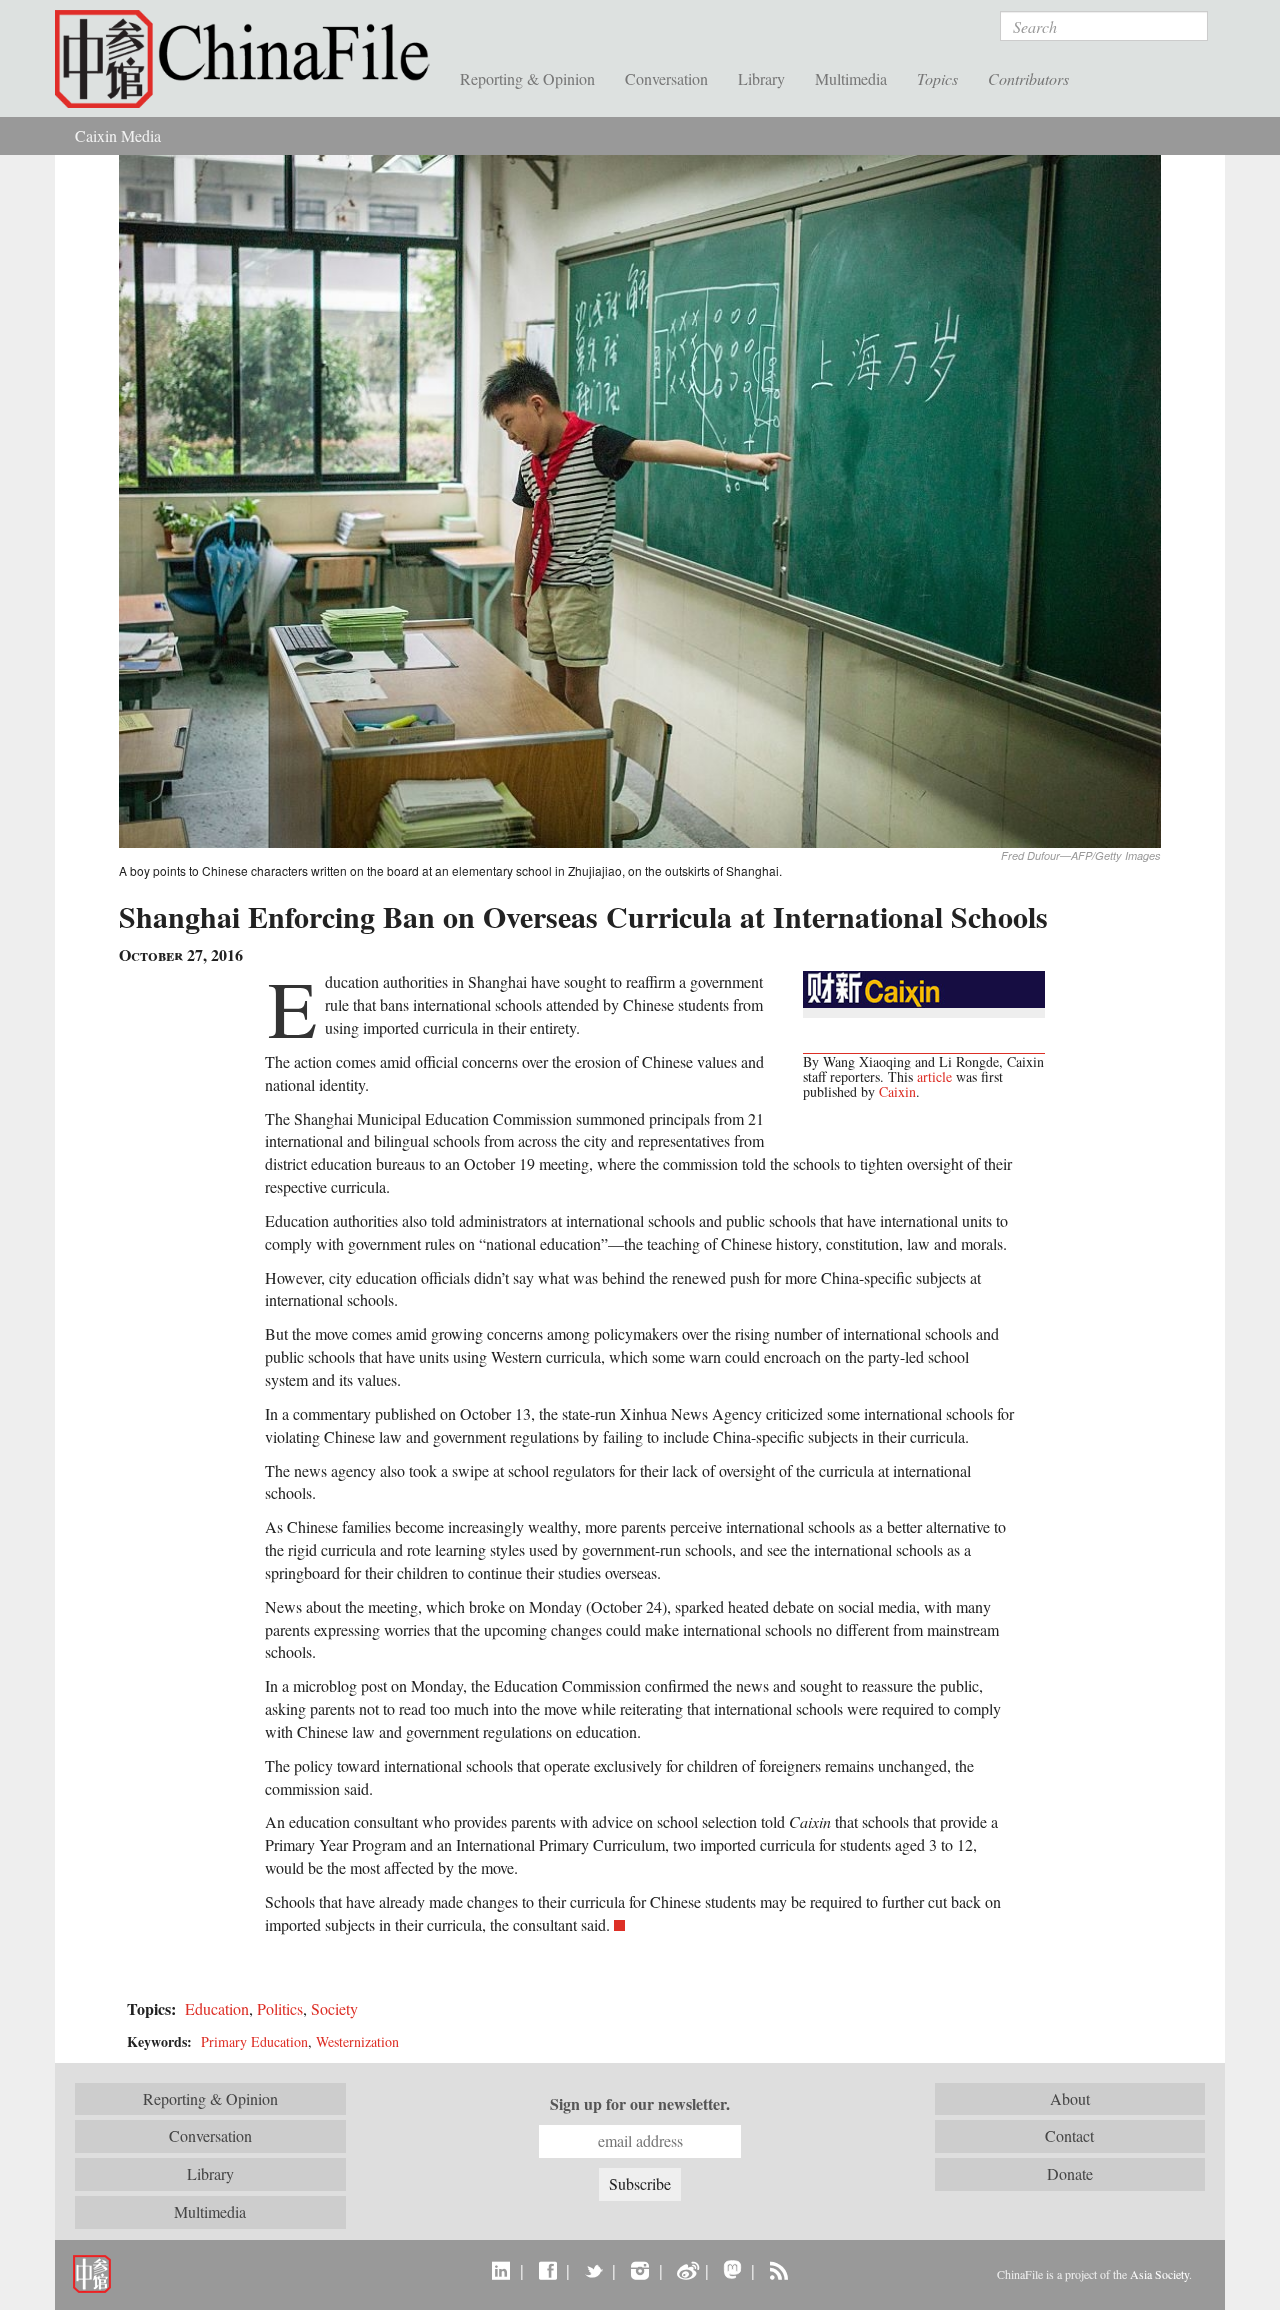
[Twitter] (593, 2270)
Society (334, 2008)
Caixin (897, 1091)
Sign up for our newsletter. (640, 2104)
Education (217, 2008)
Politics (280, 2008)
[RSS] (778, 2270)
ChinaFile (250, 60)
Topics (937, 78)
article (934, 1076)
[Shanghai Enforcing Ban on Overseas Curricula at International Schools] (640, 499)
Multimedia (851, 78)
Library (761, 78)
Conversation (666, 78)
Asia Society (1159, 2274)
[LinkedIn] (501, 2270)
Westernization (357, 2041)
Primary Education (254, 2041)
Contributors (1028, 78)
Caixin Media (118, 135)
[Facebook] (547, 2270)
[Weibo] (686, 2270)
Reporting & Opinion (527, 78)
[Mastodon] (732, 2270)
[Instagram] (639, 2270)
